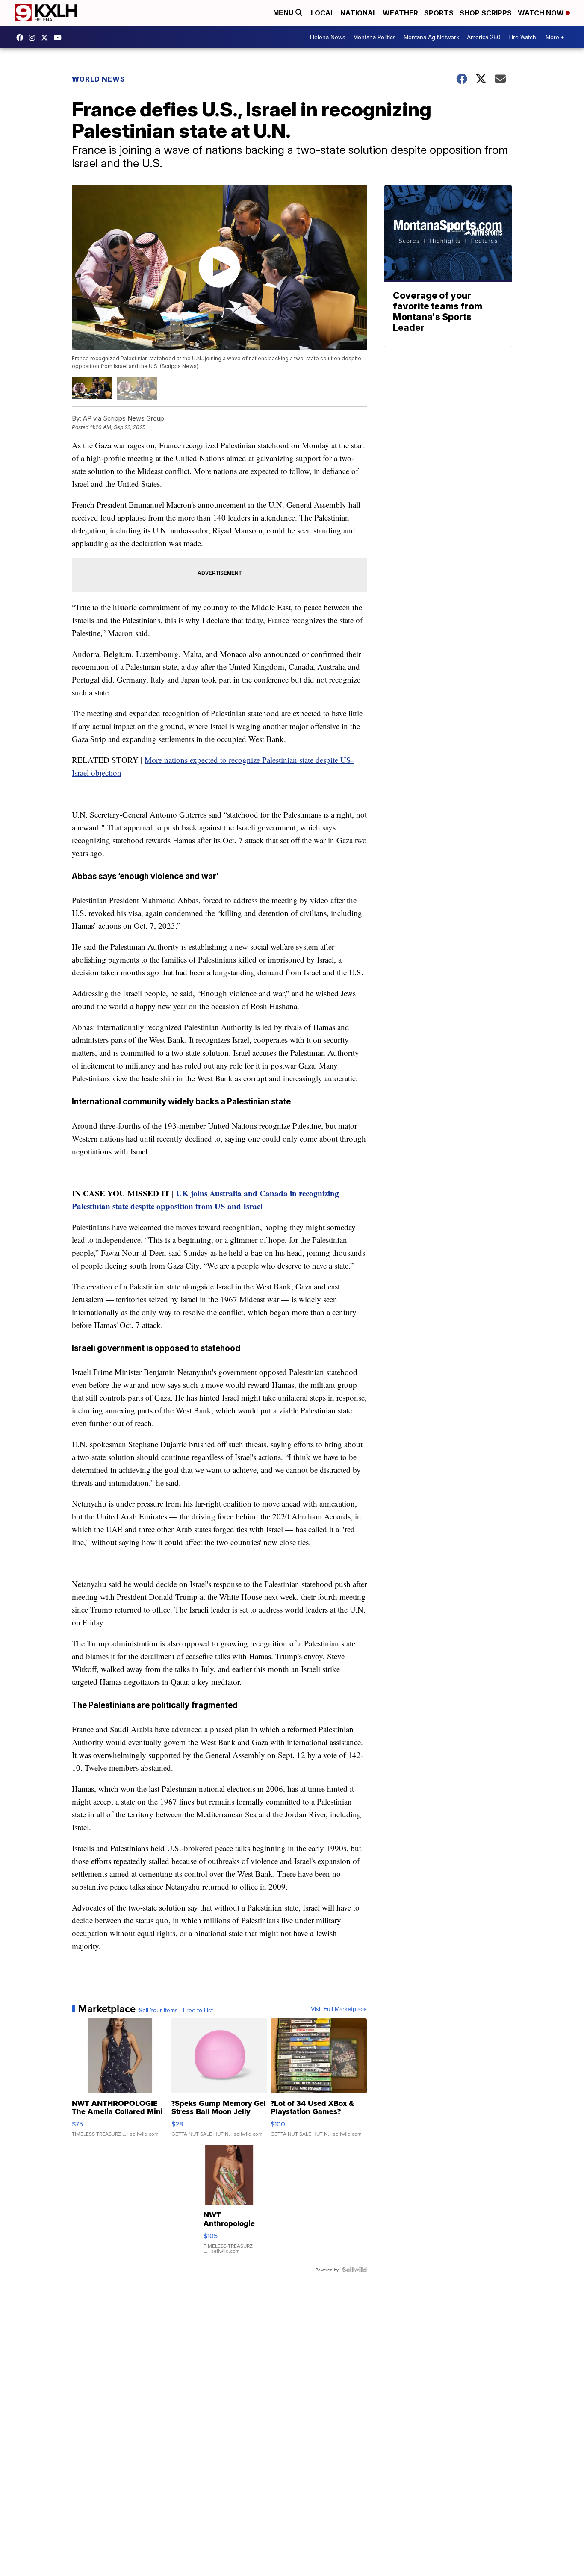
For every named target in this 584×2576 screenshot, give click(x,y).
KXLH (47, 38)
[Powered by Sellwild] (354, 2270)
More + (555, 37)
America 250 (484, 37)
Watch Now (542, 13)
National (358, 13)
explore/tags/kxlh (34, 38)
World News (99, 79)
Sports (439, 13)
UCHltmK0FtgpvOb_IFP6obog (60, 38)
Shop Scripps (486, 13)
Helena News (328, 37)
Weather (400, 13)
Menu (284, 13)
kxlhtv (22, 38)
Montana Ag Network (431, 37)
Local (323, 13)
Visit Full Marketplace (339, 2009)
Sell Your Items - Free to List (176, 2010)
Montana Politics (375, 37)
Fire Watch (522, 37)
